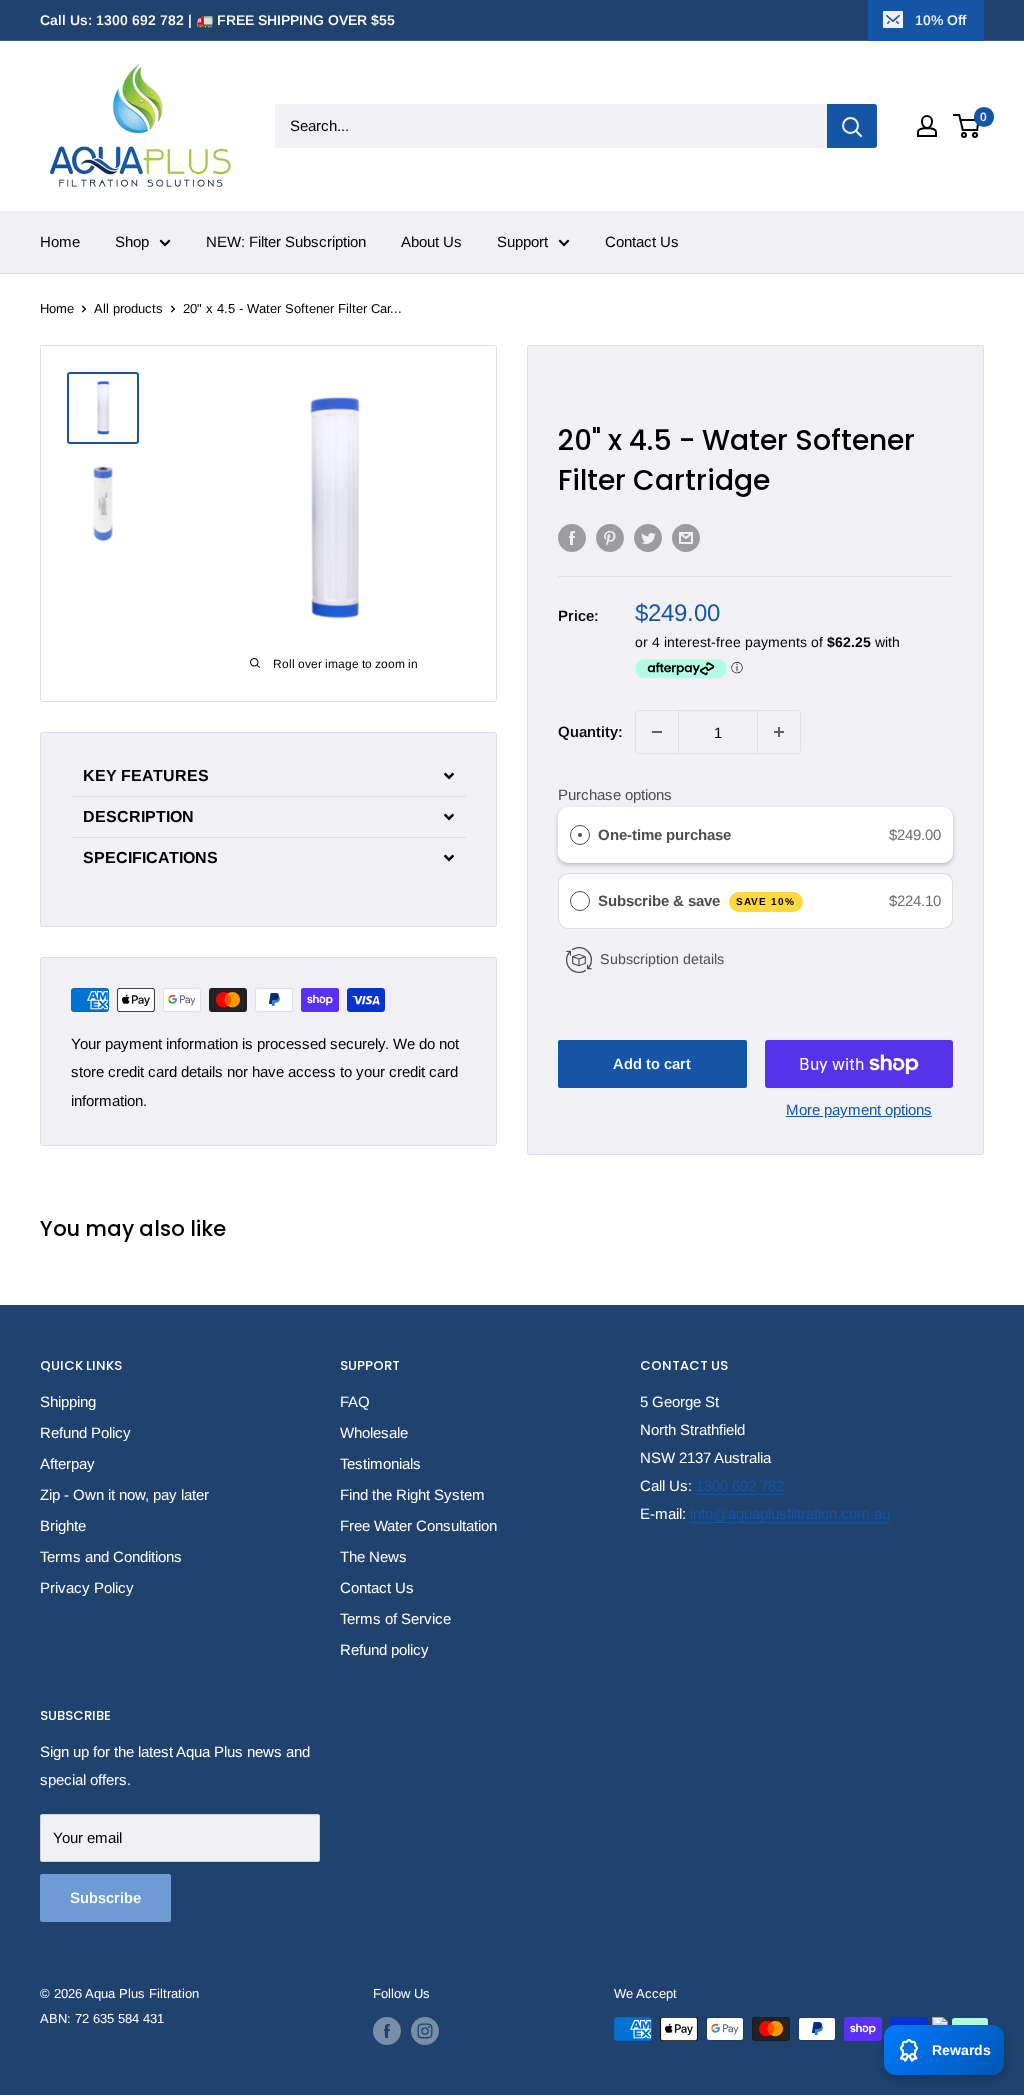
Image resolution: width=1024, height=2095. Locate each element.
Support (522, 241)
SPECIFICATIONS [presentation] (150, 858)
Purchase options (615, 794)
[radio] (580, 835)
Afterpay (67, 1463)
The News (373, 1556)
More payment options (859, 1109)
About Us (431, 241)
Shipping (68, 1401)
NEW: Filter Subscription (286, 241)
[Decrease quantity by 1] (657, 732)
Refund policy (384, 1649)
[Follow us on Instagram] (425, 2031)
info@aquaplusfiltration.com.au (790, 1513)
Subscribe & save (697, 900)
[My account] (927, 126)
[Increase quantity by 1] (779, 732)
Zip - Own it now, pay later (124, 1494)
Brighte (63, 1525)
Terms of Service (395, 1618)
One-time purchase (664, 834)
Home (60, 241)
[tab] (268, 776)
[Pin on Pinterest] (610, 537)
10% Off (940, 20)
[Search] (852, 126)
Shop (132, 241)
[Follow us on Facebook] (387, 2031)
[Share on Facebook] (572, 537)
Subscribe (105, 1897)
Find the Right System (412, 1494)
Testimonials (380, 1463)
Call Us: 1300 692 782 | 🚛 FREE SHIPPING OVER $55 (217, 20)
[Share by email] (686, 537)
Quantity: (590, 731)
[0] (967, 126)
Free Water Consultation (418, 1525)
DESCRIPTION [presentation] (138, 817)
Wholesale (374, 1432)
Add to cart (652, 1063)
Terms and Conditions (111, 1556)
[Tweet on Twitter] (648, 537)
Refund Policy (85, 1432)
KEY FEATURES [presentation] (146, 776)
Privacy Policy (87, 1587)
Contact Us (642, 241)
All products (128, 308)
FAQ (355, 1401)
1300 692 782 (740, 1485)
